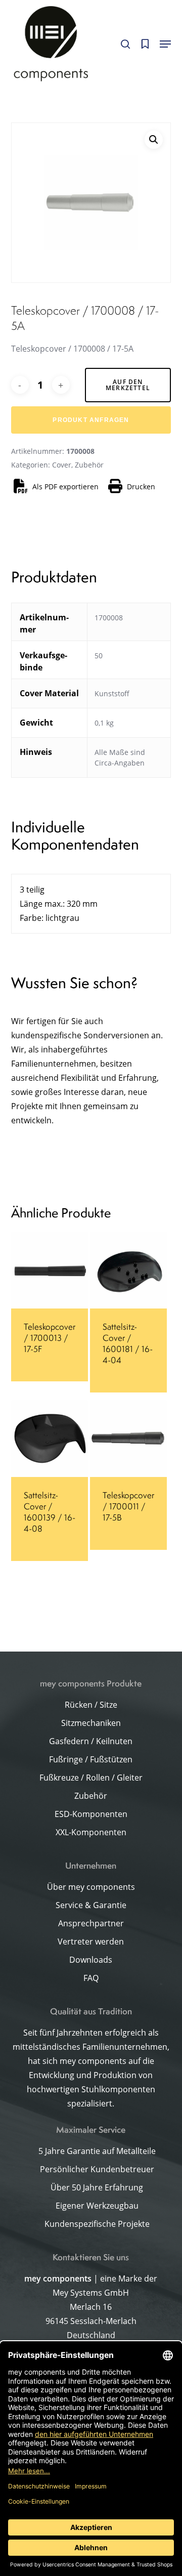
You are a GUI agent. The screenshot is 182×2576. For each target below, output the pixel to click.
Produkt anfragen (91, 420)
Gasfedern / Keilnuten (91, 1741)
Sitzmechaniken (91, 1723)
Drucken (141, 487)
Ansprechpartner (91, 1923)
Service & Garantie (91, 1905)
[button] (165, 44)
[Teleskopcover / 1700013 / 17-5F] (50, 1270)
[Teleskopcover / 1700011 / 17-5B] (128, 1439)
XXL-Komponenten (91, 1832)
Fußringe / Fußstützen (91, 1759)
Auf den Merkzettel (128, 385)
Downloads (91, 1960)
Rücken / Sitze (91, 1705)
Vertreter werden (91, 1941)
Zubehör (89, 465)
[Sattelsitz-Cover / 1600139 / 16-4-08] (50, 1439)
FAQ (91, 1978)
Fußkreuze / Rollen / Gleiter (91, 1778)
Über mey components (91, 1887)
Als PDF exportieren (65, 487)
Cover (62, 465)
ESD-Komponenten (91, 1814)
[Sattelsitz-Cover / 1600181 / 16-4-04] (128, 1270)
